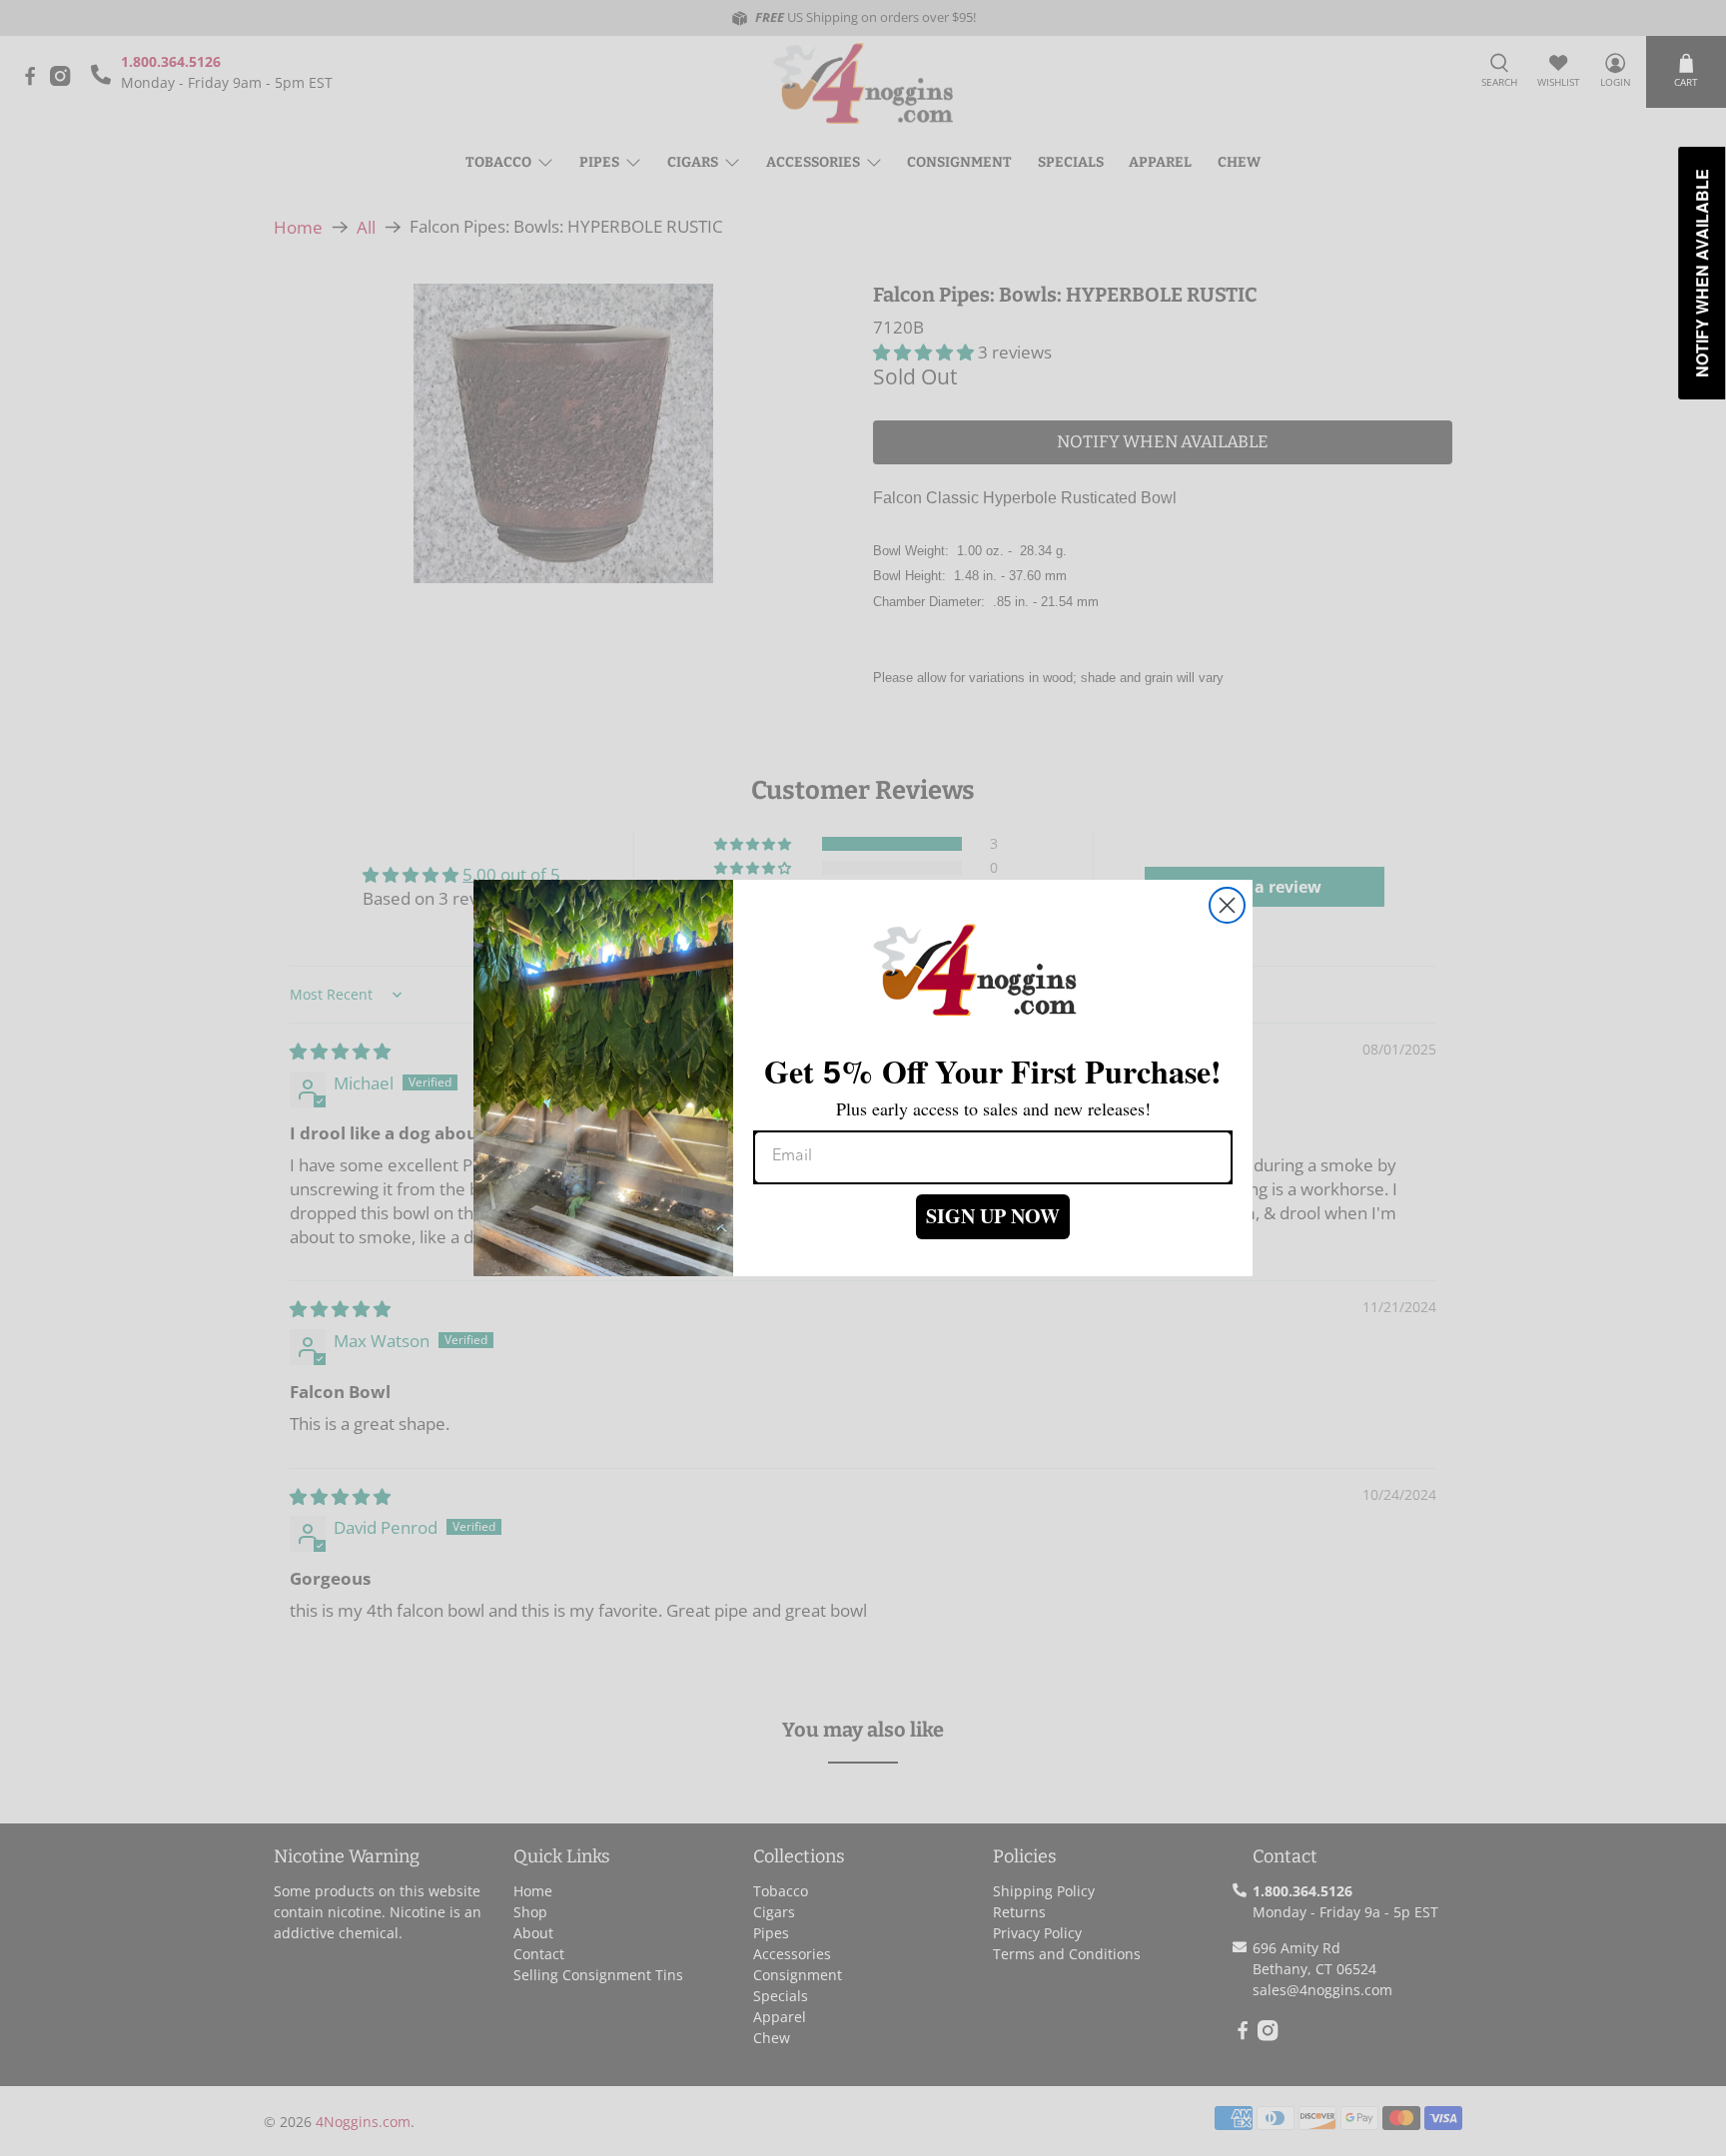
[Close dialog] (1227, 905)
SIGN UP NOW (993, 1216)
